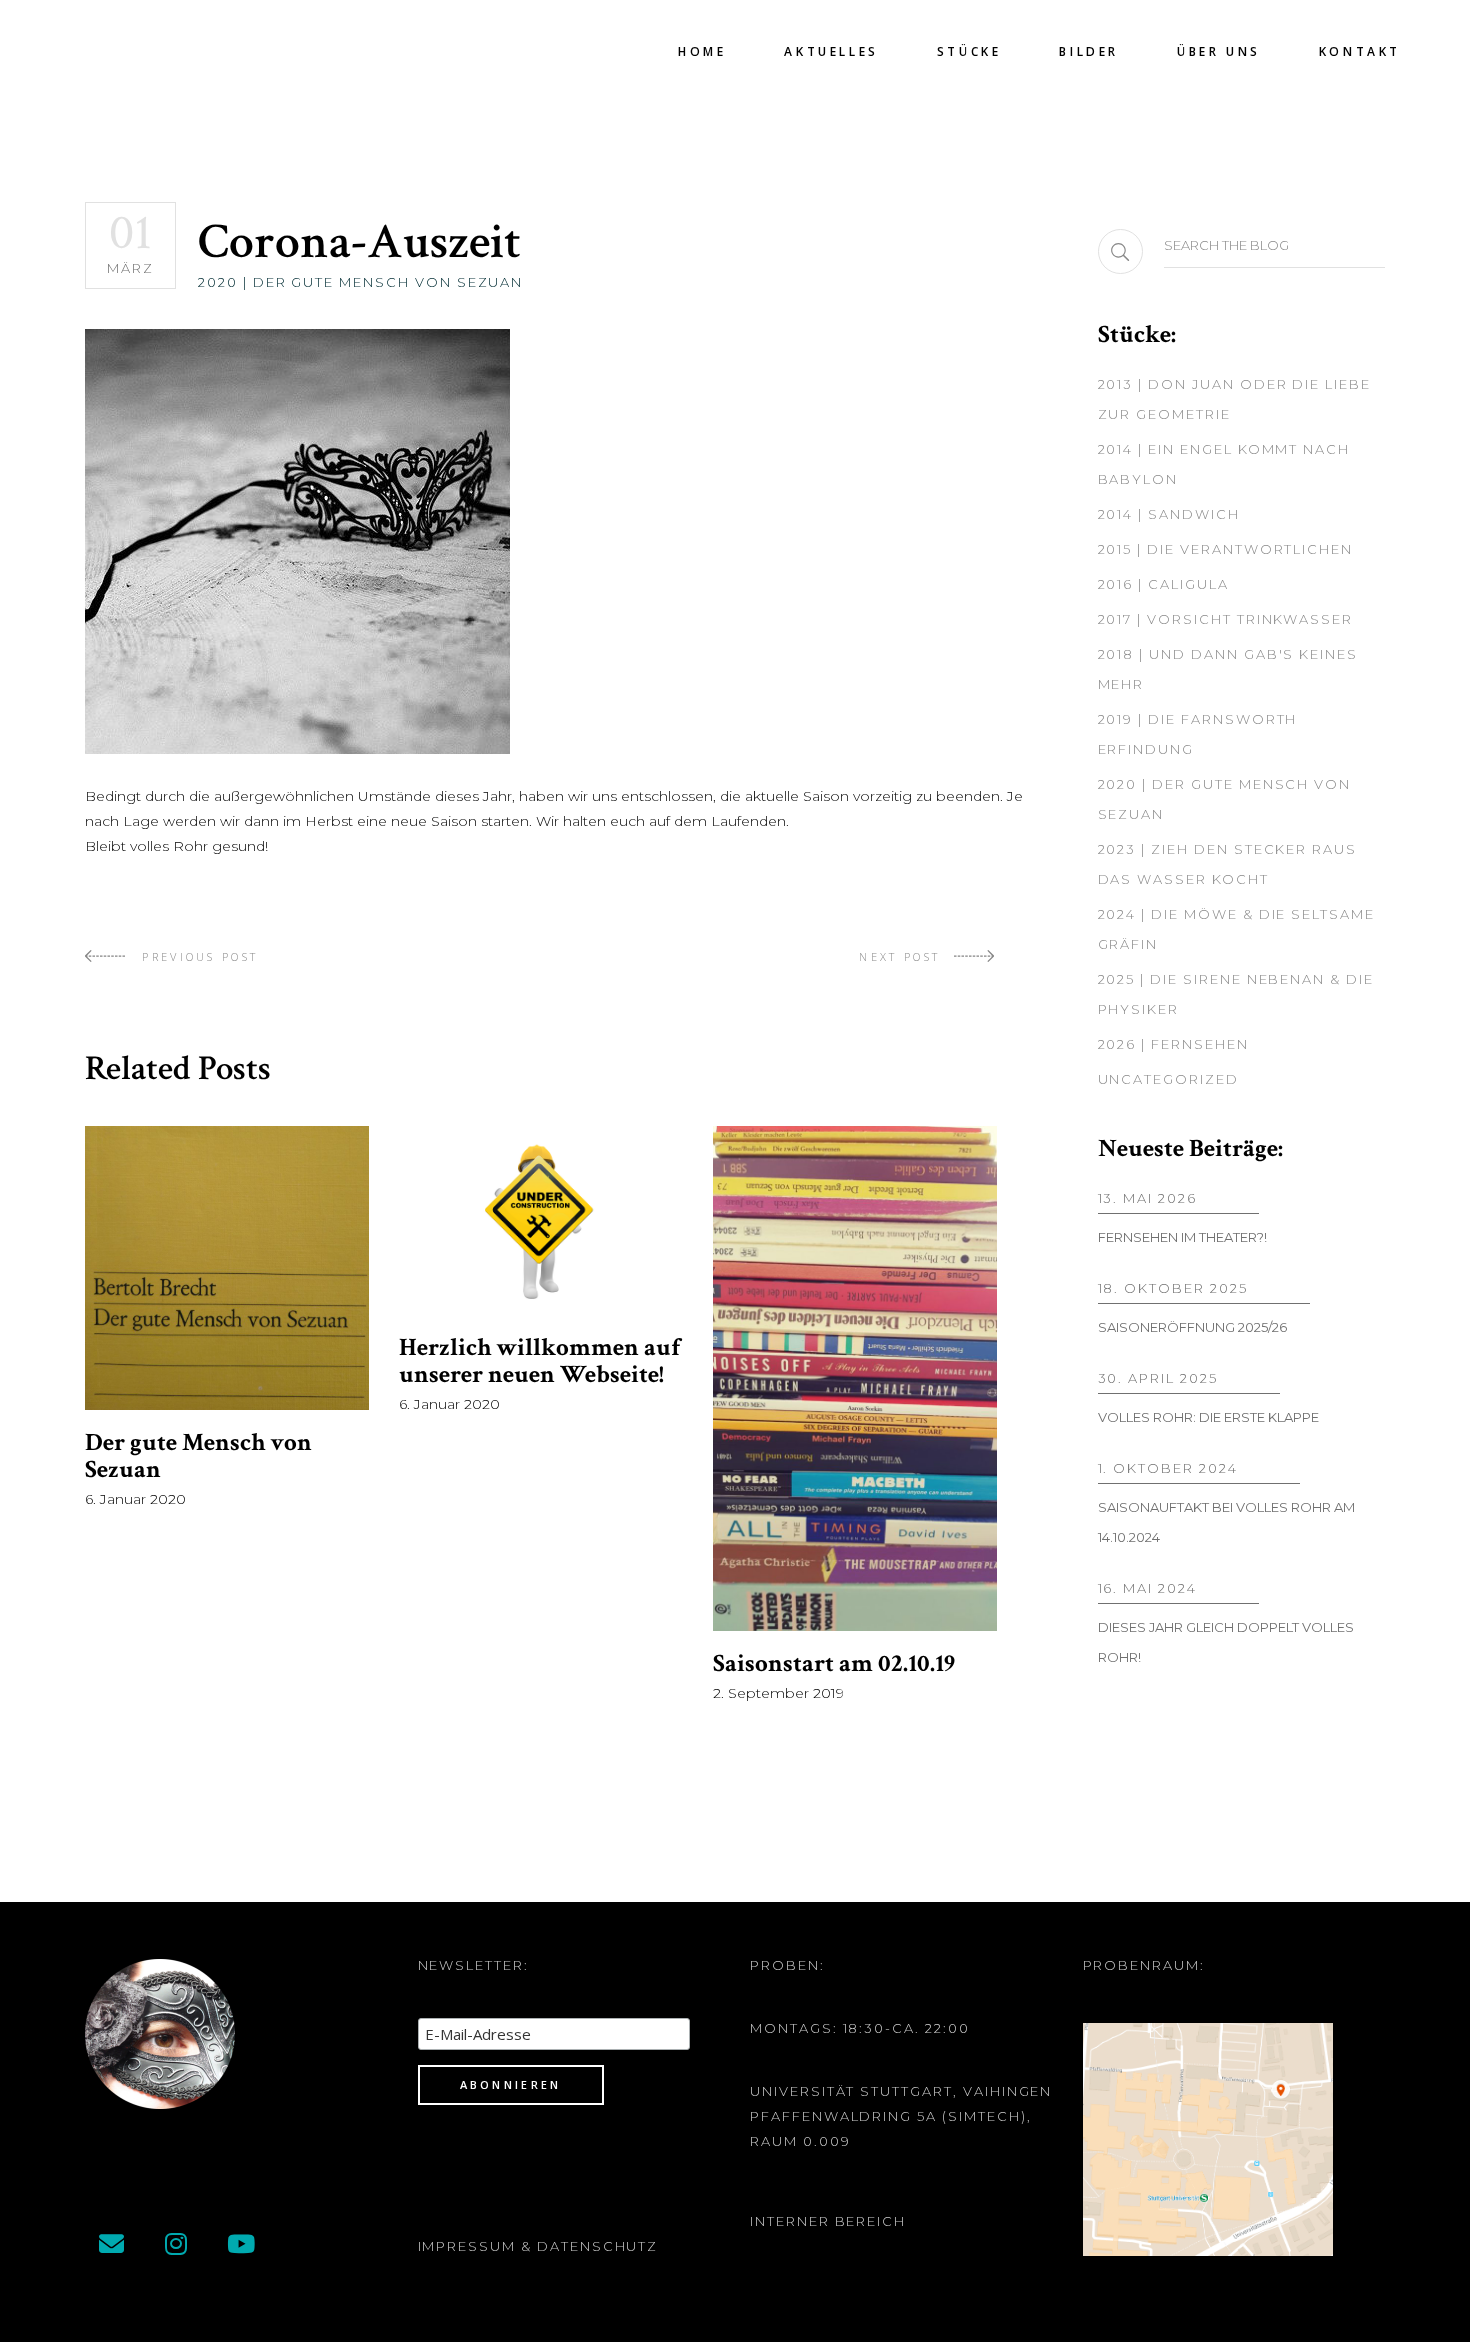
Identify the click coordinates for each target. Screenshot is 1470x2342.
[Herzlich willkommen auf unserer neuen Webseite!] (541, 1220)
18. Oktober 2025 (1173, 1288)
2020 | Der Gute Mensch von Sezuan (360, 282)
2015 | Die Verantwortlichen (1226, 549)
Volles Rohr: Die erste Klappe (1208, 1417)
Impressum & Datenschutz (538, 2246)
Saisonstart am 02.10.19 (834, 1663)
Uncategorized (1168, 1079)
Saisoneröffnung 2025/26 (1192, 1327)
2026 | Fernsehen (1173, 1044)
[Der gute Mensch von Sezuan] (227, 1268)
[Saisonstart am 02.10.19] (855, 1378)
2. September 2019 (778, 1693)
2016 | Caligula (1163, 584)
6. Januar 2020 (135, 1499)
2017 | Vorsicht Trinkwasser (1226, 619)
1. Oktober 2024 (1168, 1468)
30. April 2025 (1158, 1378)
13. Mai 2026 (1147, 1198)
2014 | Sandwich (1169, 514)
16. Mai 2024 (1147, 1588)
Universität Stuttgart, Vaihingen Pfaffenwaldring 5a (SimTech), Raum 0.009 (901, 2116)
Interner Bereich (828, 2221)
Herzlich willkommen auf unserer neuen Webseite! (539, 1361)
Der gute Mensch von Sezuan (198, 1456)
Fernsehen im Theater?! (1182, 1237)
